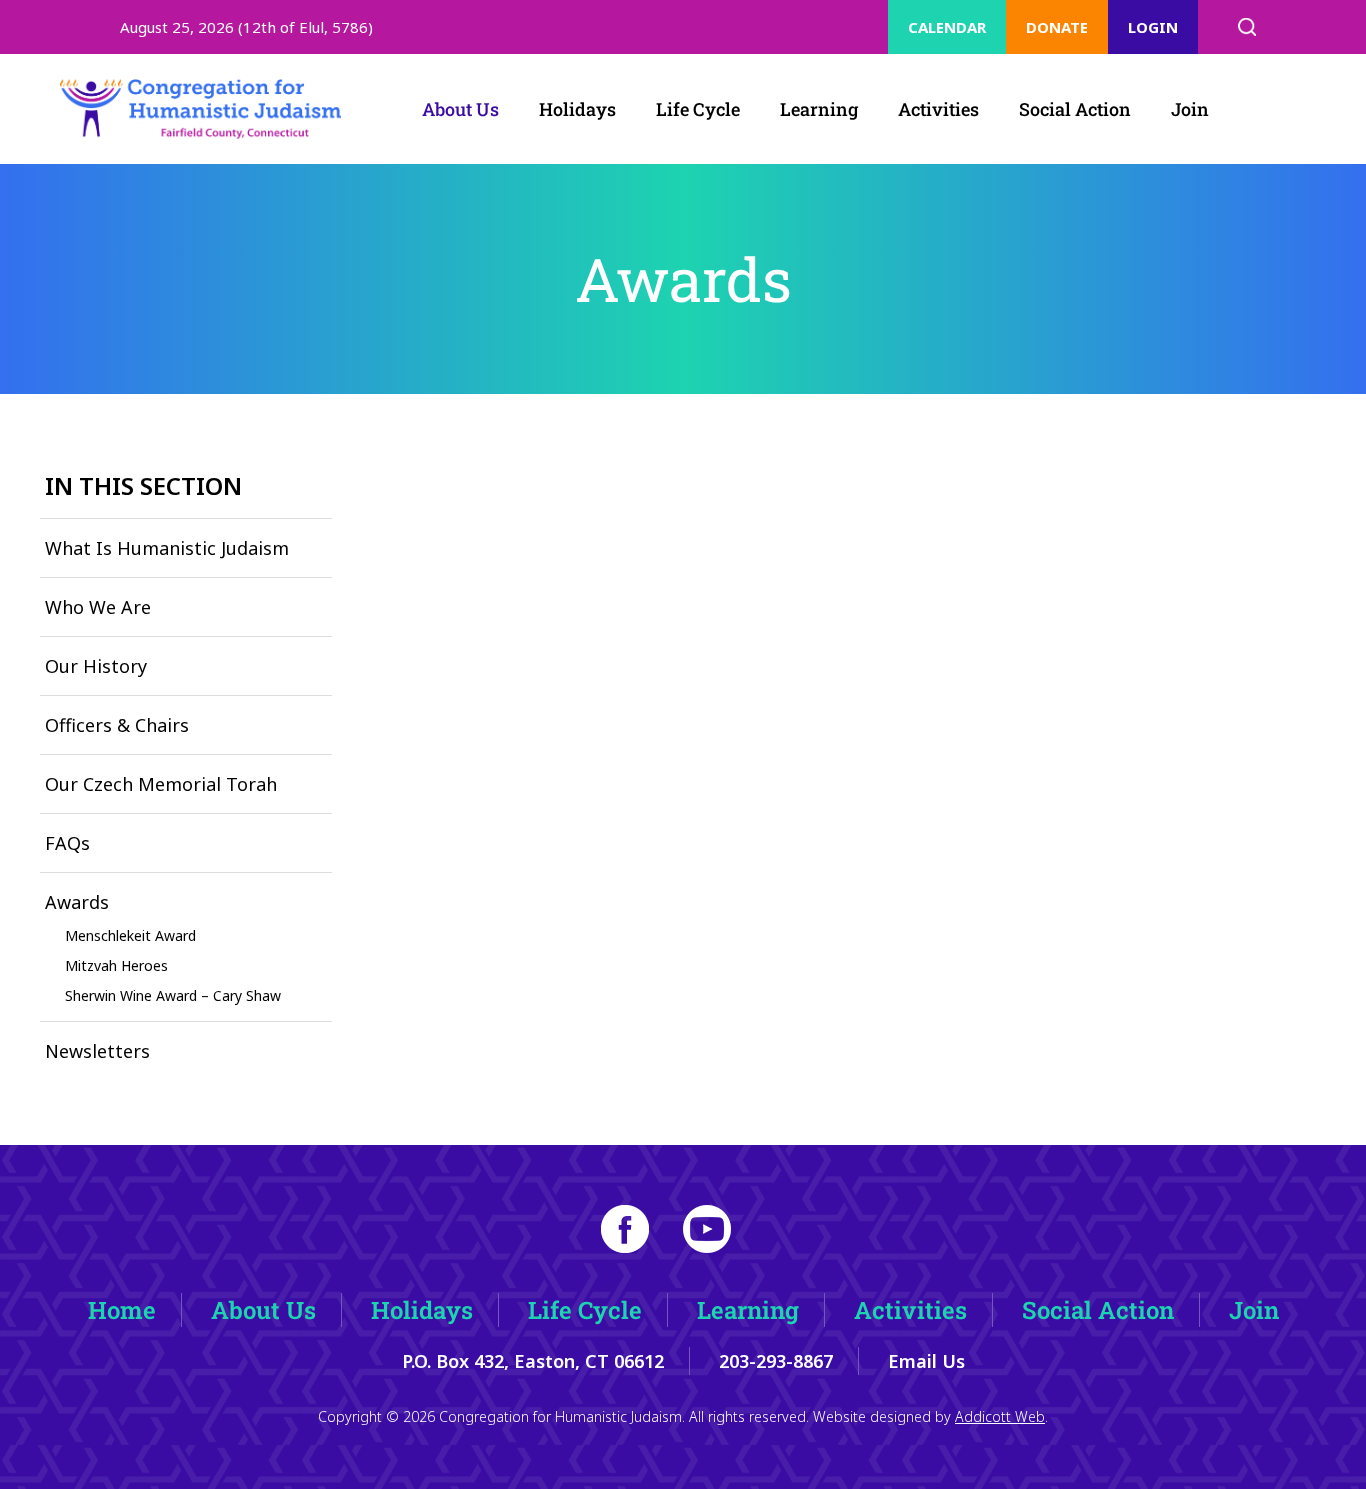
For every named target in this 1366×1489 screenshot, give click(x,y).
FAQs (67, 843)
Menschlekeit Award (130, 935)
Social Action (1075, 109)
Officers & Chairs (117, 725)
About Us (460, 109)
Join (1190, 109)
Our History (96, 666)
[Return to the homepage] (201, 109)
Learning (819, 109)
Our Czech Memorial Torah (161, 784)
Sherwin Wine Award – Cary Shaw (173, 995)
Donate (1057, 27)
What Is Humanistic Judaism (167, 548)
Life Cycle (698, 109)
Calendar (947, 27)
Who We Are (98, 607)
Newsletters (97, 1051)
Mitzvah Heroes (116, 965)
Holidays (577, 109)
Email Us (926, 1361)
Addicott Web (1000, 1416)
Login (1153, 27)
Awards (77, 902)
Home (122, 1310)
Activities (938, 109)
